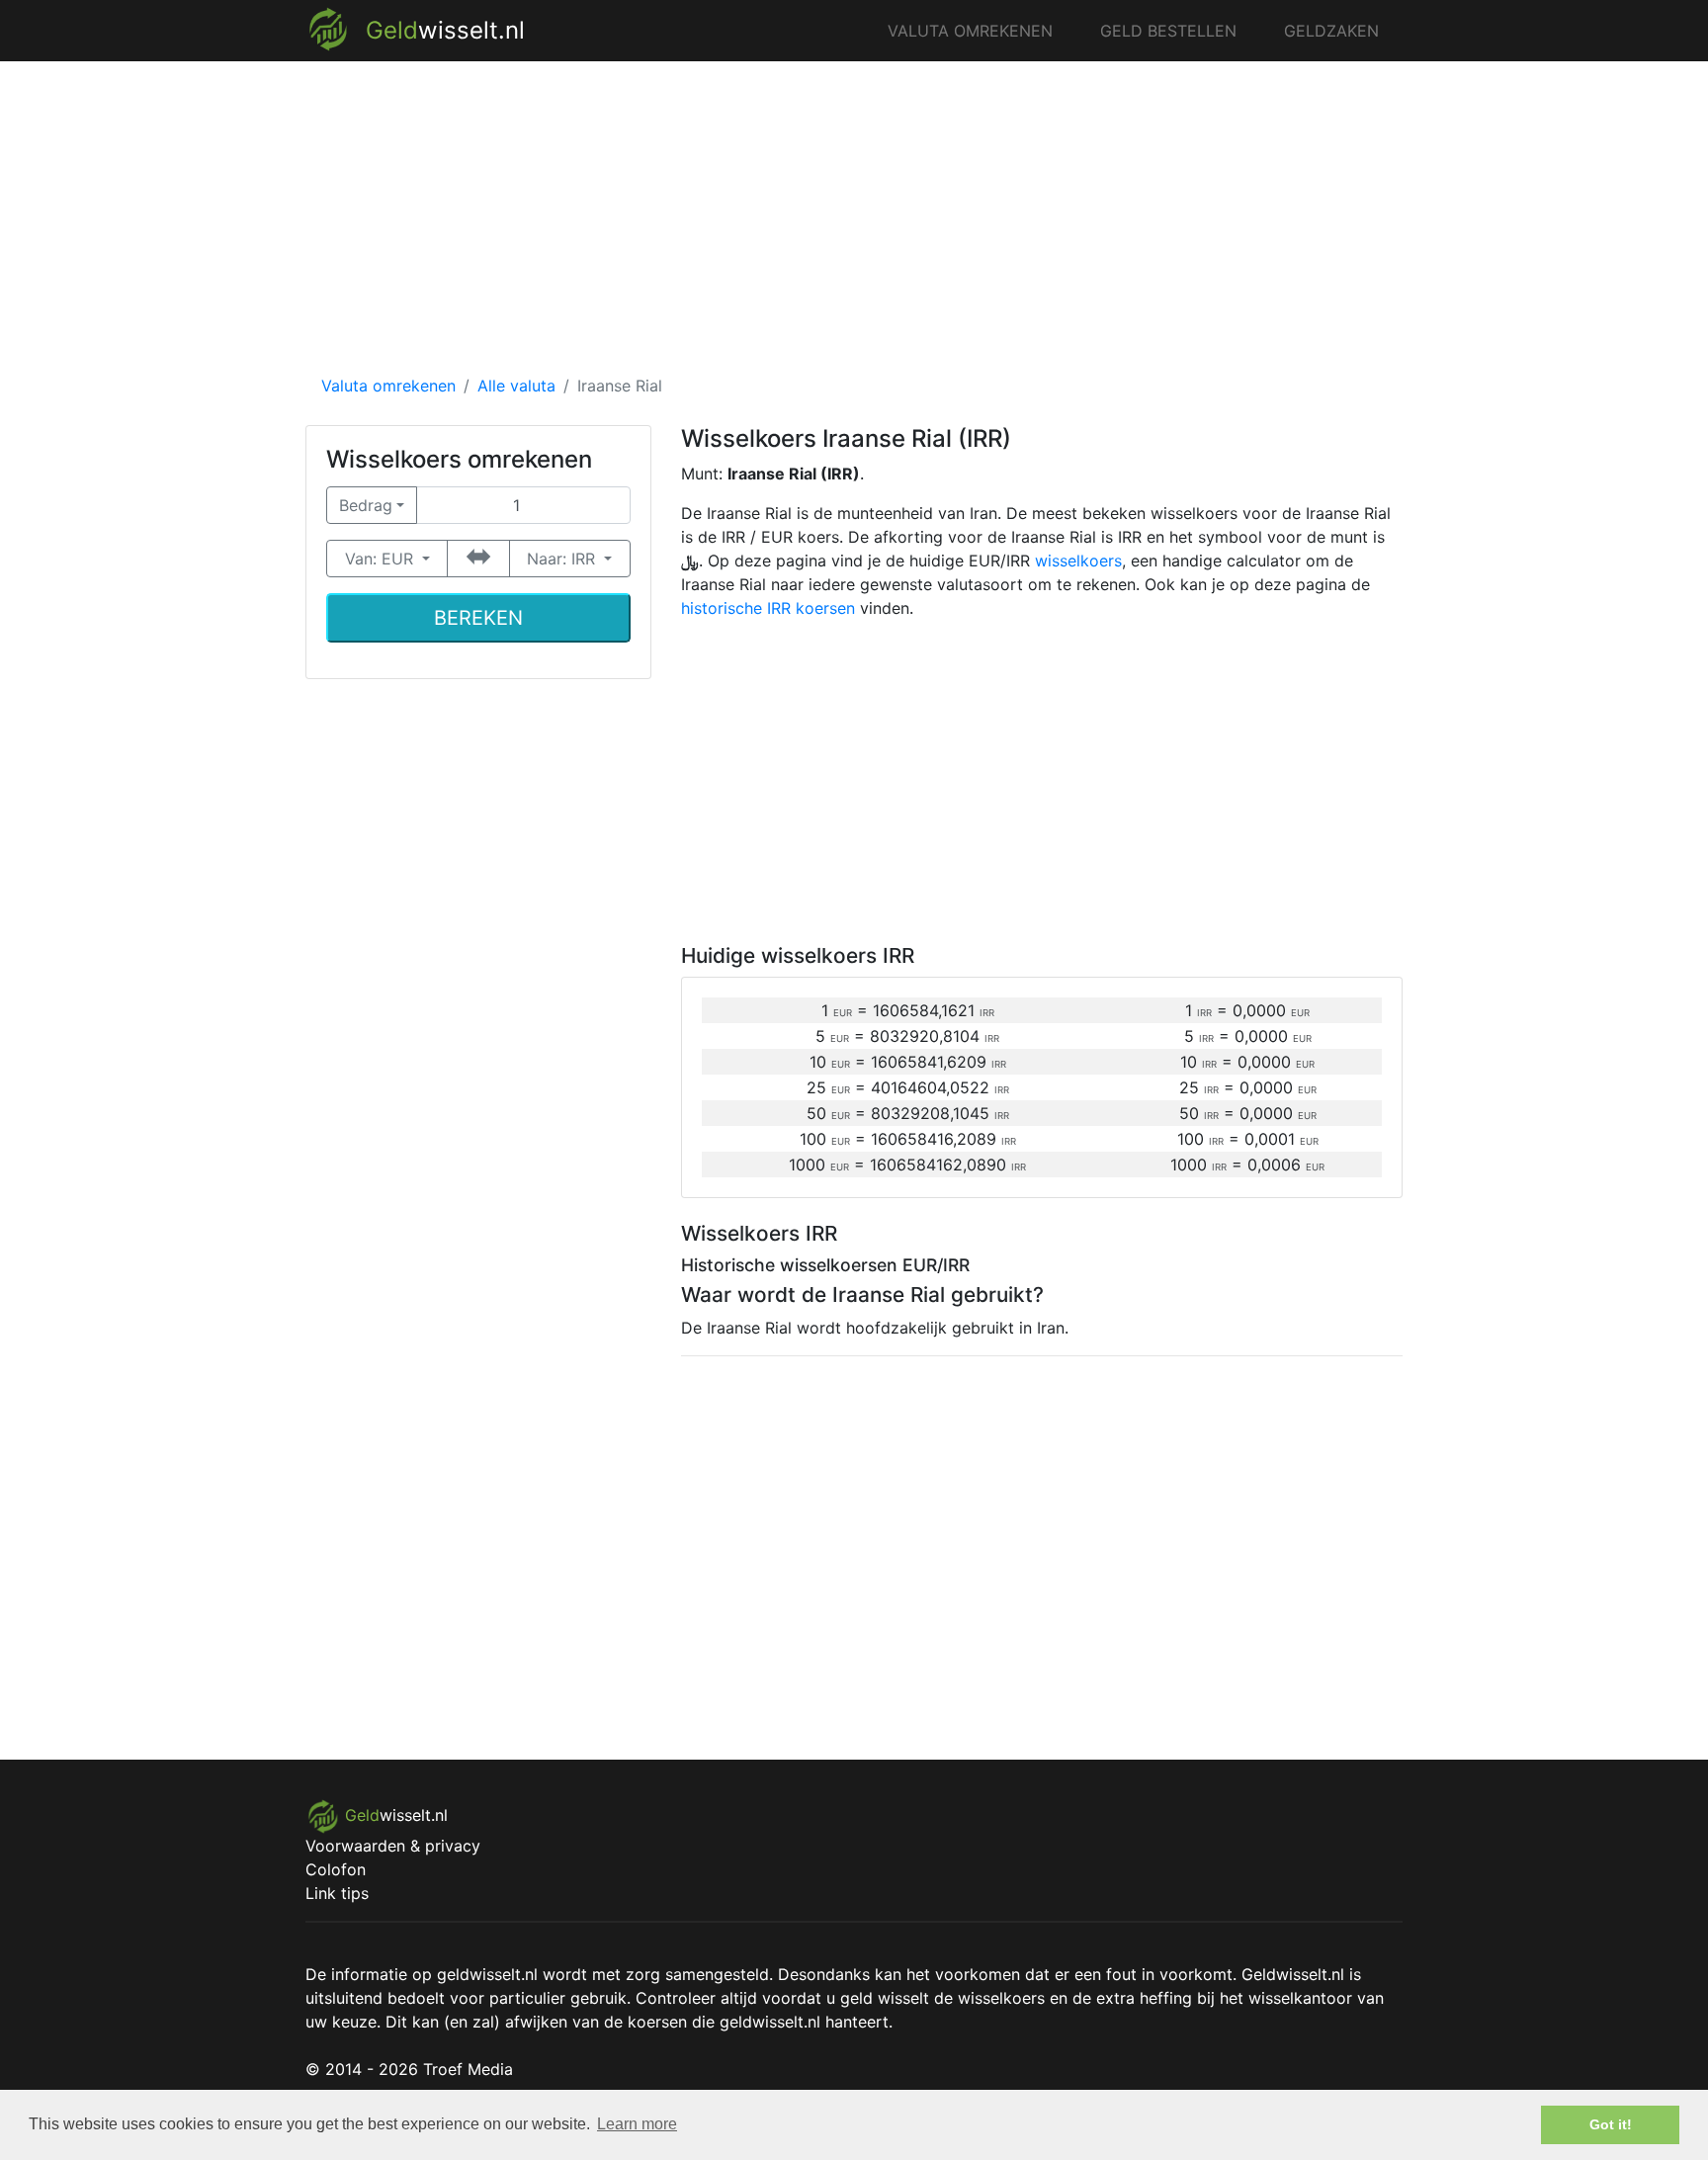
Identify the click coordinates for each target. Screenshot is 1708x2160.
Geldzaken (1331, 31)
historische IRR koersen (768, 608)
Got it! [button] (1611, 2124)
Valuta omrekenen (970, 31)
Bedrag (366, 505)
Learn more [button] (637, 2124)
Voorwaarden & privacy (393, 1846)
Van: (379, 559)
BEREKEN (478, 618)
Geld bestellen (1168, 31)
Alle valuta (516, 386)
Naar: (561, 559)
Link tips (337, 1893)
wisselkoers (1078, 561)
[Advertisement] (854, 223)
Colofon (336, 1869)
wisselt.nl (445, 30)
